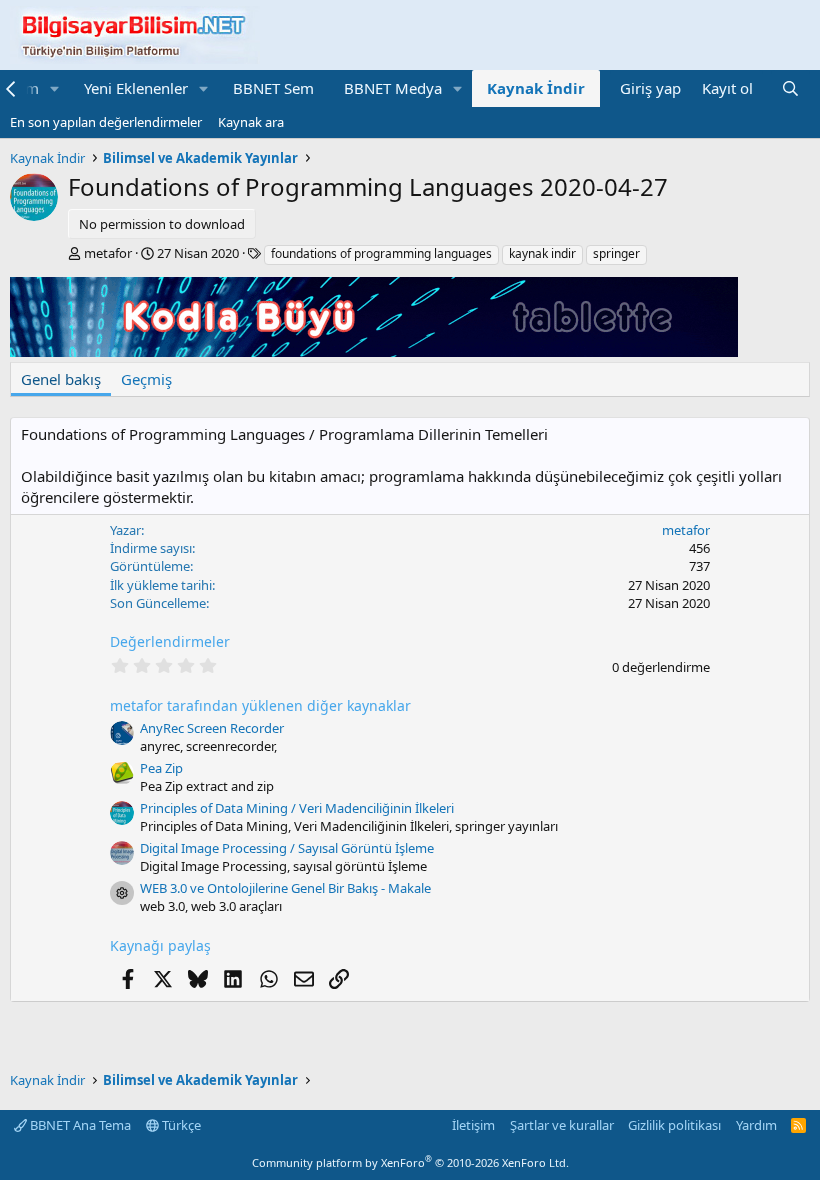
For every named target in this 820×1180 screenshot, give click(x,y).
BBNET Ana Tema (79, 1125)
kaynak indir (542, 253)
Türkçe (180, 1125)
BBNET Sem (273, 88)
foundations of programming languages (381, 253)
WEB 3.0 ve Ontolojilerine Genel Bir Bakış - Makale (285, 888)
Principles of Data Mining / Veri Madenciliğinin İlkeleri (297, 808)
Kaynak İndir (536, 88)
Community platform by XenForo (410, 1162)
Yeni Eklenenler (136, 88)
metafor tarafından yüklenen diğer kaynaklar (260, 705)
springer (616, 253)
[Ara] (790, 88)
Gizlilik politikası (674, 1125)
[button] (55, 88)
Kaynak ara (251, 122)
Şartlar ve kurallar (562, 1125)
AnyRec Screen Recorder (212, 728)
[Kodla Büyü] (374, 351)
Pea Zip (161, 768)
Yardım (756, 1125)
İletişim (473, 1125)
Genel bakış (61, 379)
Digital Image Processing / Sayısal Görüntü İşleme (287, 848)
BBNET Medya (393, 88)
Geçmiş (146, 379)
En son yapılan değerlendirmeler (106, 122)
